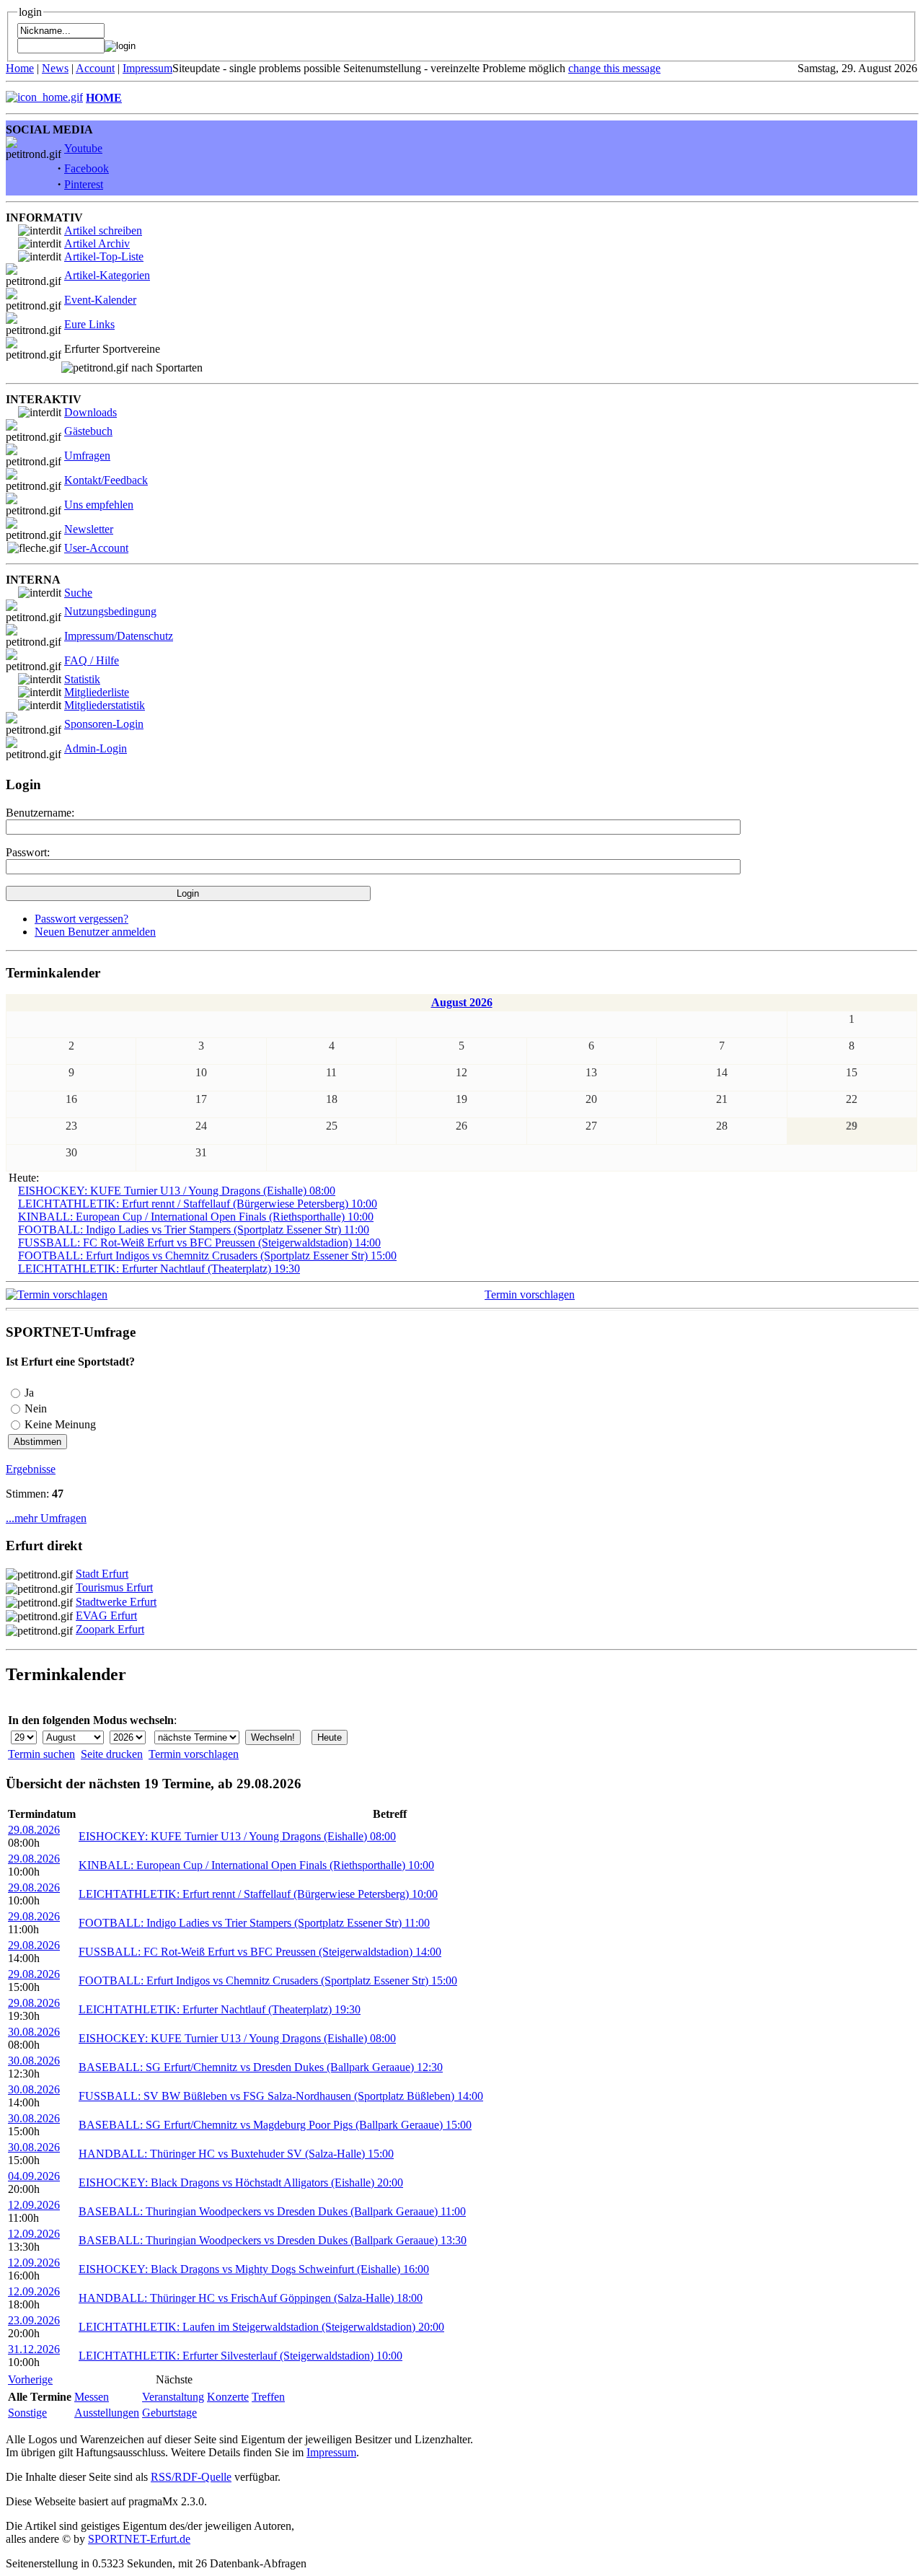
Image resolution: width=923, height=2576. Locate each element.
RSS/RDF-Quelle (191, 2477)
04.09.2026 (34, 2176)
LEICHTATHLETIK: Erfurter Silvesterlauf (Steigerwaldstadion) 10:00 (240, 2356)
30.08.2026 (34, 2032)
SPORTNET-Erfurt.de (139, 2539)
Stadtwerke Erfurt (116, 1602)
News (55, 68)
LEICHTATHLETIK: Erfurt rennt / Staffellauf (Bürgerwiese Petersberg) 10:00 (198, 1204)
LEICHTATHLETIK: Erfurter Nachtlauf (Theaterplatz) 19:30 (159, 1269)
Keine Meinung (60, 1424)
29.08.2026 (34, 1830)
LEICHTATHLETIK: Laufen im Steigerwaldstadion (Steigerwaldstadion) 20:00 (261, 2327)
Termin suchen (41, 1754)
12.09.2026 (34, 2205)
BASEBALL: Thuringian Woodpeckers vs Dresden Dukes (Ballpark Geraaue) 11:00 (272, 2211)
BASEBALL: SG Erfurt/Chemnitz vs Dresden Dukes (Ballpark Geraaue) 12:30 (261, 2067)
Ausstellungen (107, 2413)
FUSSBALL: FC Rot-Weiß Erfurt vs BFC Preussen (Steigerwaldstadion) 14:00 (199, 1243)
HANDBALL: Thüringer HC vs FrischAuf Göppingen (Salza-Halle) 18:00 (251, 2298)
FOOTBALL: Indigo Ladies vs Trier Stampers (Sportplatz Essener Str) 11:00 (194, 1230)
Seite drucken (112, 1754)
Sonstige (27, 2413)
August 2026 (462, 1002)
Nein (36, 1408)
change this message (614, 68)
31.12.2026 (34, 2349)
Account (95, 68)
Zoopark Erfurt (110, 1629)
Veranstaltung (173, 2397)
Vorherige (30, 2379)
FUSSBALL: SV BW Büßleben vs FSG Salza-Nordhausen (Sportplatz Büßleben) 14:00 (281, 2096)
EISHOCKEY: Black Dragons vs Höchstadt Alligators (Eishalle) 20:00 (241, 2182)
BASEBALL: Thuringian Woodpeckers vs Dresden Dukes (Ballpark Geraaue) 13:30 (273, 2240)
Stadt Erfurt (102, 1574)
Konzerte (228, 2397)
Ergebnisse (31, 1469)
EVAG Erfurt (106, 1616)
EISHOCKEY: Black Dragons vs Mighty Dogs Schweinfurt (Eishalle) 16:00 (254, 2269)
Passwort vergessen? (81, 919)
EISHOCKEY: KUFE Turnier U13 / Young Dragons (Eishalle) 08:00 (177, 1191)
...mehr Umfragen (46, 1518)
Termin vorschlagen (530, 1294)
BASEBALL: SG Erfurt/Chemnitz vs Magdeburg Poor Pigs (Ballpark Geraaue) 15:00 (275, 2125)
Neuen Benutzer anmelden (95, 932)
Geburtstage (169, 2413)
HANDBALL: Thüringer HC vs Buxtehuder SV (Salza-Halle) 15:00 (236, 2154)
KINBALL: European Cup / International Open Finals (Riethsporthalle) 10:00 (196, 1217)
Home (20, 68)
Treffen (268, 2397)
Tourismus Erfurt (114, 1587)
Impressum (147, 68)
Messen (92, 2397)
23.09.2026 (34, 2320)
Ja (29, 1393)
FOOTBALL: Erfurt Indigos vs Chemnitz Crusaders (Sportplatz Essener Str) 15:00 (207, 1256)
